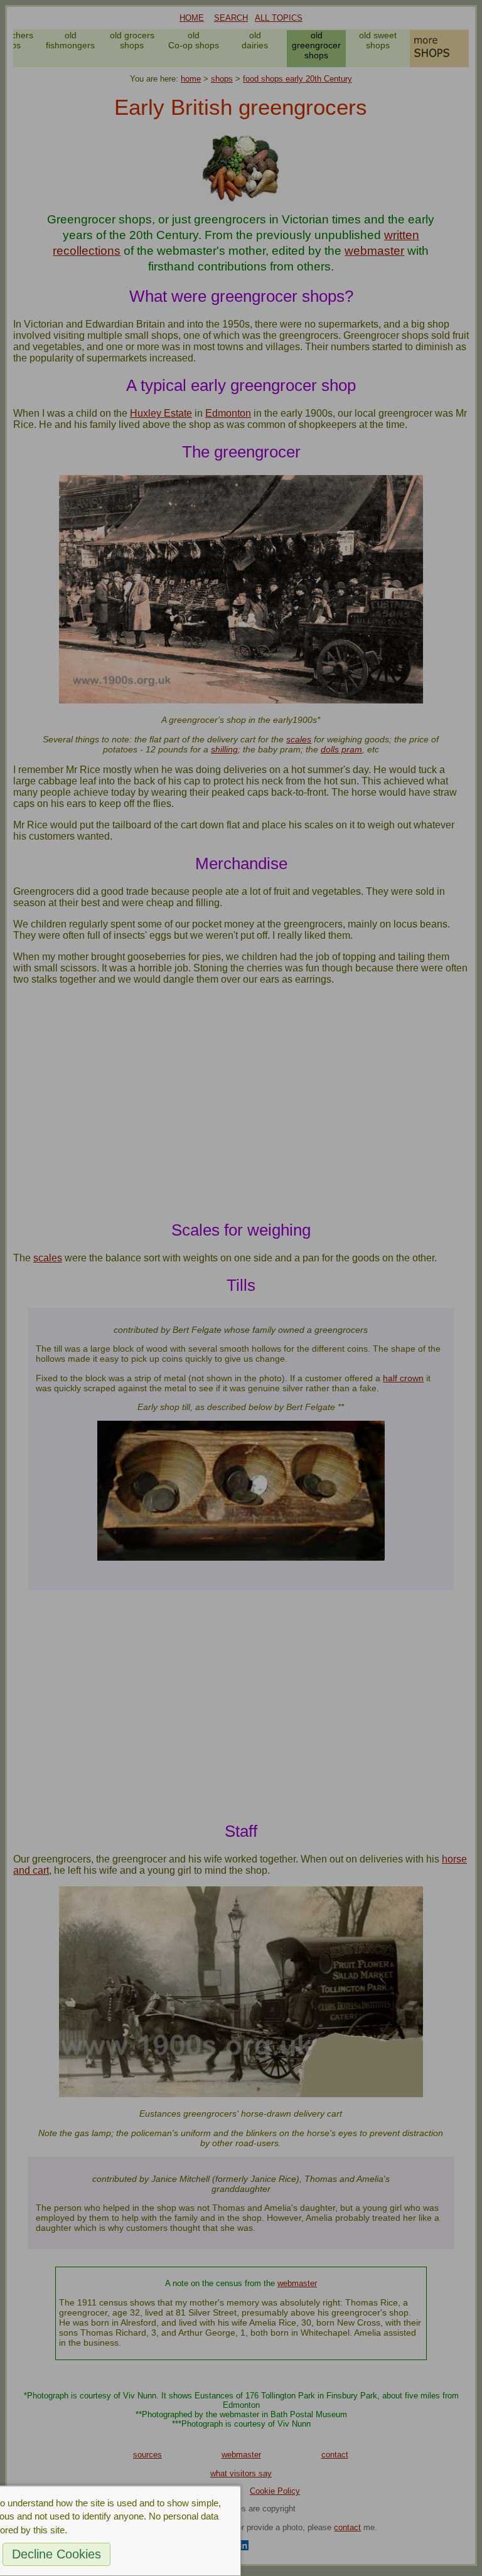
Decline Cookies (56, 2554)
